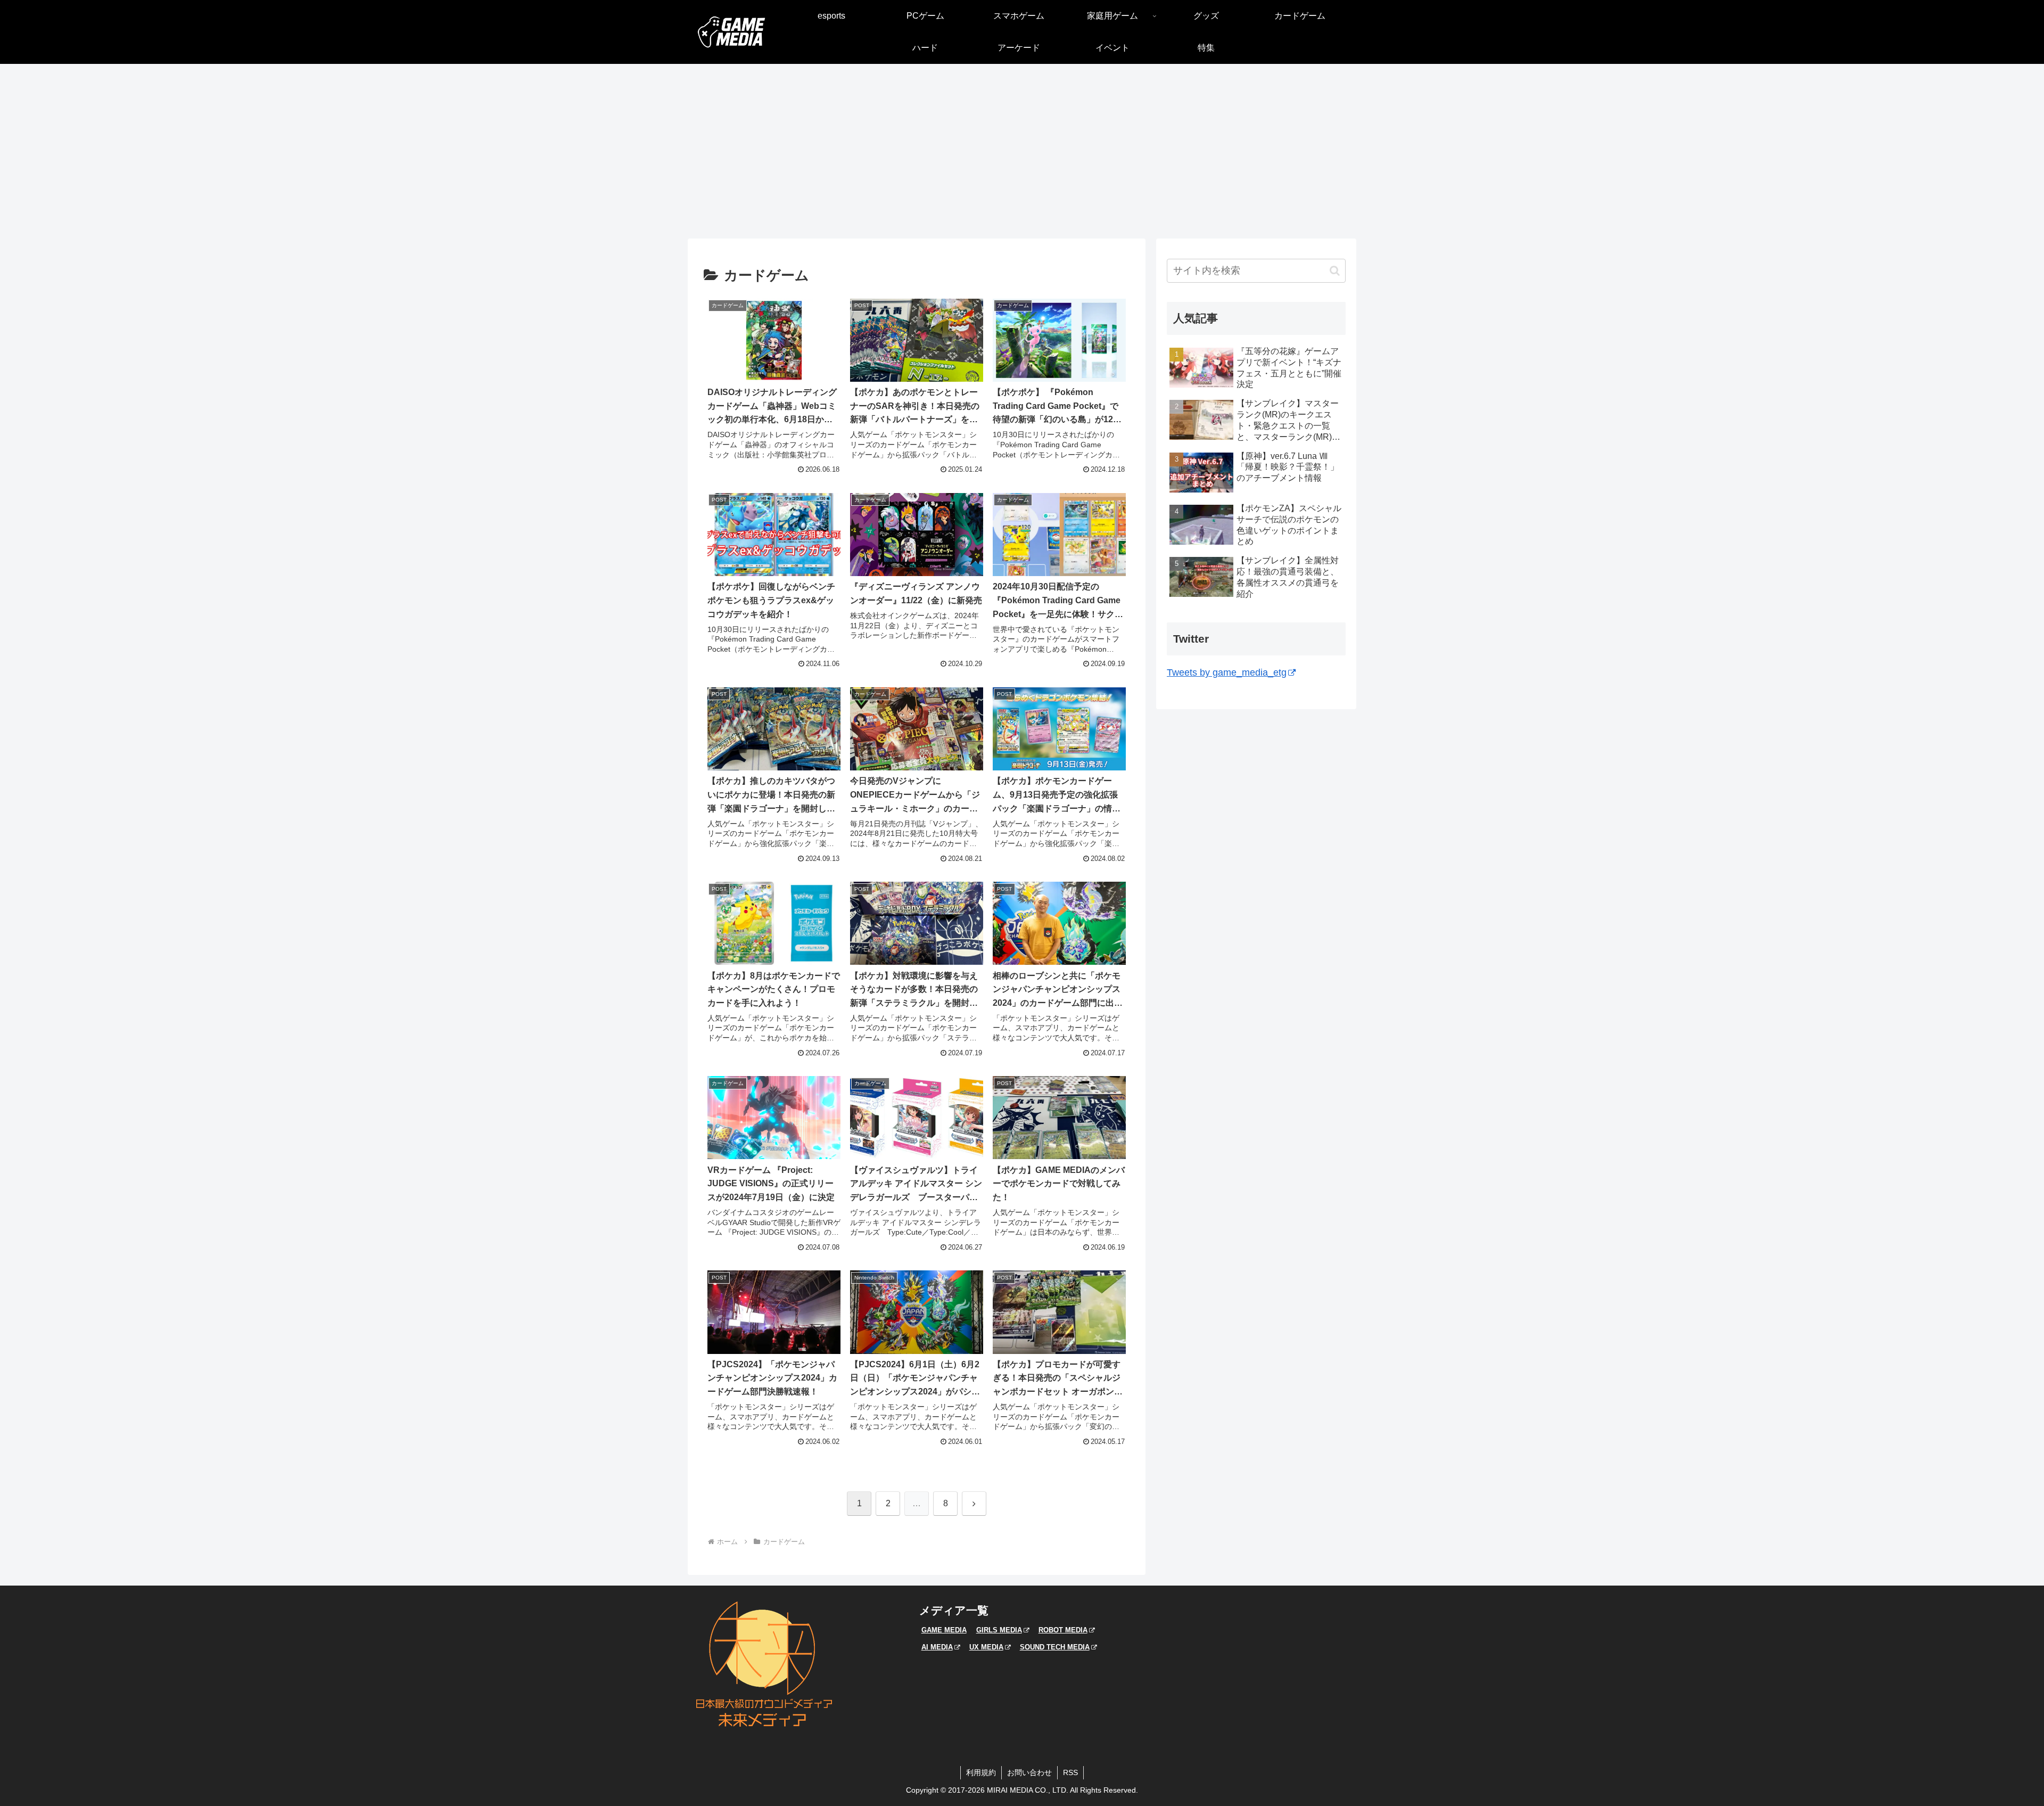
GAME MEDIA (944, 1630)
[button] (1335, 271)
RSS (1070, 1772)
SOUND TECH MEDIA (1055, 1647)
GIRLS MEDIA (999, 1630)
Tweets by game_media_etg (1227, 672)
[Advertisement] (1022, 151)
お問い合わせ (1029, 1772)
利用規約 (981, 1772)
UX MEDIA (986, 1647)
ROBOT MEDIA (1063, 1630)
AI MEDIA (937, 1647)
